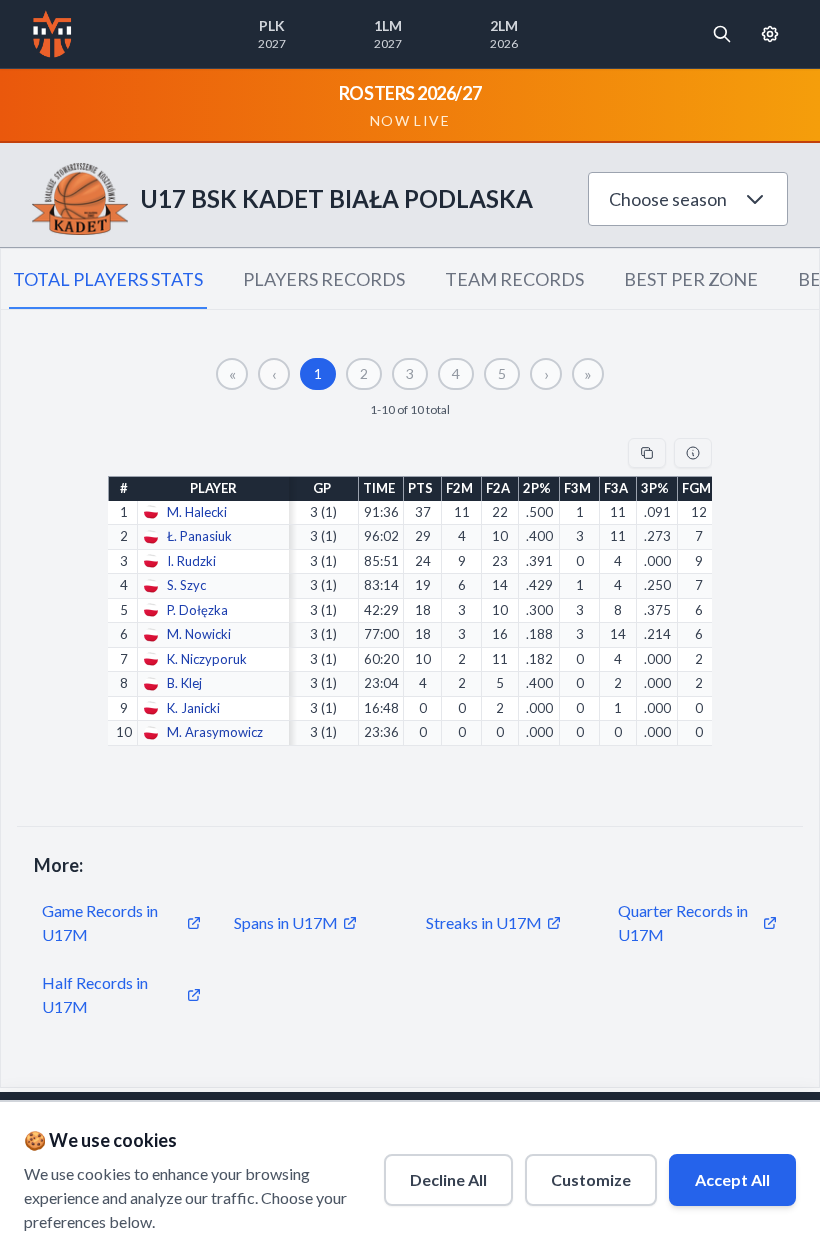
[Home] (52, 34)
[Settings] (770, 34)
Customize (591, 1179)
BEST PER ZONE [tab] (691, 279)
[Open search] (722, 34)
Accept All (732, 1179)
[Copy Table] (647, 453)
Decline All (448, 1179)
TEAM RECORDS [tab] (514, 279)
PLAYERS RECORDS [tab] (324, 279)
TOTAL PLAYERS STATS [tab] (108, 279)
